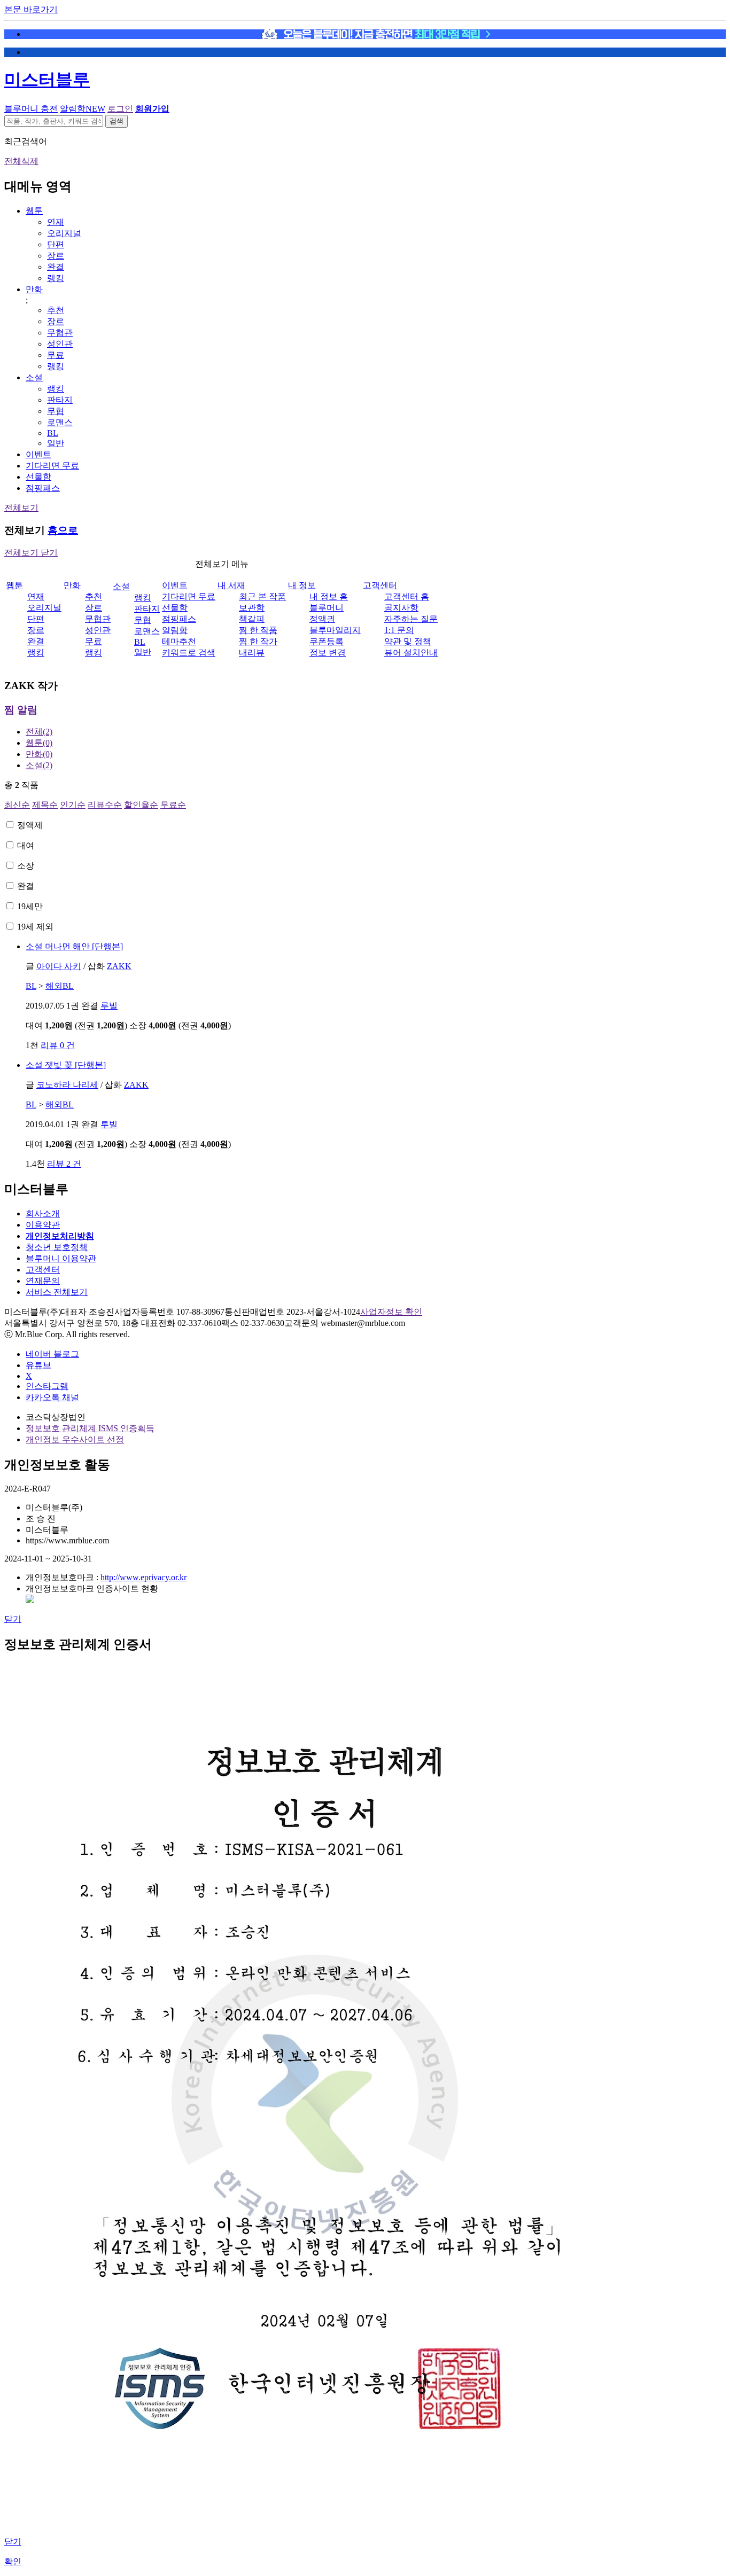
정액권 (322, 619)
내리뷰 (252, 653)
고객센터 (380, 585)
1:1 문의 (399, 630)
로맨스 (60, 422)
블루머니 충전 (31, 109)
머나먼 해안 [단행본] (74, 946)
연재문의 (43, 1281)
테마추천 (179, 641)
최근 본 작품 (262, 596)
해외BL (60, 986)
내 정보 (302, 585)
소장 (26, 866)
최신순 (17, 805)
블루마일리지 (335, 630)
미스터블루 (47, 80)
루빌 (109, 1006)
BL (53, 433)
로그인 (120, 109)
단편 (56, 244)
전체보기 (21, 508)
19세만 (30, 906)
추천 (56, 310)
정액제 (30, 825)
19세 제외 (35, 927)
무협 (56, 411)
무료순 (173, 805)
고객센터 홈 (407, 596)
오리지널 (64, 233)
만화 (34, 289)
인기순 (73, 805)
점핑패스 (43, 488)
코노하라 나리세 (67, 1085)
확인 (13, 2561)
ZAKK (119, 966)
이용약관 (43, 1225)
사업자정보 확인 (391, 1312)
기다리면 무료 (52, 466)
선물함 (38, 477)
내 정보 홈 (329, 596)
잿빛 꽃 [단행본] (66, 1065)
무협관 (60, 333)
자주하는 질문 (411, 619)
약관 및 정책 (408, 641)
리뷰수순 (105, 805)
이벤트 (38, 454)
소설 (34, 377)
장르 (56, 256)
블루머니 (327, 608)
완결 (56, 267)
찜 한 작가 (258, 641)
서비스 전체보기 (57, 1292)
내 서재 (231, 585)
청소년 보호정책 (57, 1247)
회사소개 (43, 1213)
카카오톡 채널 (52, 1397)
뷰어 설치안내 (411, 653)
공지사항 (401, 608)
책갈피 (252, 619)
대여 (26, 845)
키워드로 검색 (189, 653)
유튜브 (38, 1365)
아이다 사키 (59, 966)
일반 (56, 443)
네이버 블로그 (52, 1354)
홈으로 (63, 530)
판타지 (60, 400)
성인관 (60, 344)
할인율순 (141, 805)
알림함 (83, 109)
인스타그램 (47, 1386)
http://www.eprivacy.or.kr (143, 1577)
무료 (56, 355)
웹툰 (34, 211)
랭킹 (56, 278)
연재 (56, 222)
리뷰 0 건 (58, 1045)
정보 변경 (328, 653)
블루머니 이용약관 (61, 1258)
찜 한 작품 (258, 630)
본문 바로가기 (31, 9)
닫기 (13, 1619)
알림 (27, 710)
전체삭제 (21, 161)
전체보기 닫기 (31, 553)
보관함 (252, 608)
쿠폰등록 (327, 641)
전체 (39, 732)
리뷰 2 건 (64, 1164)
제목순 (45, 805)
